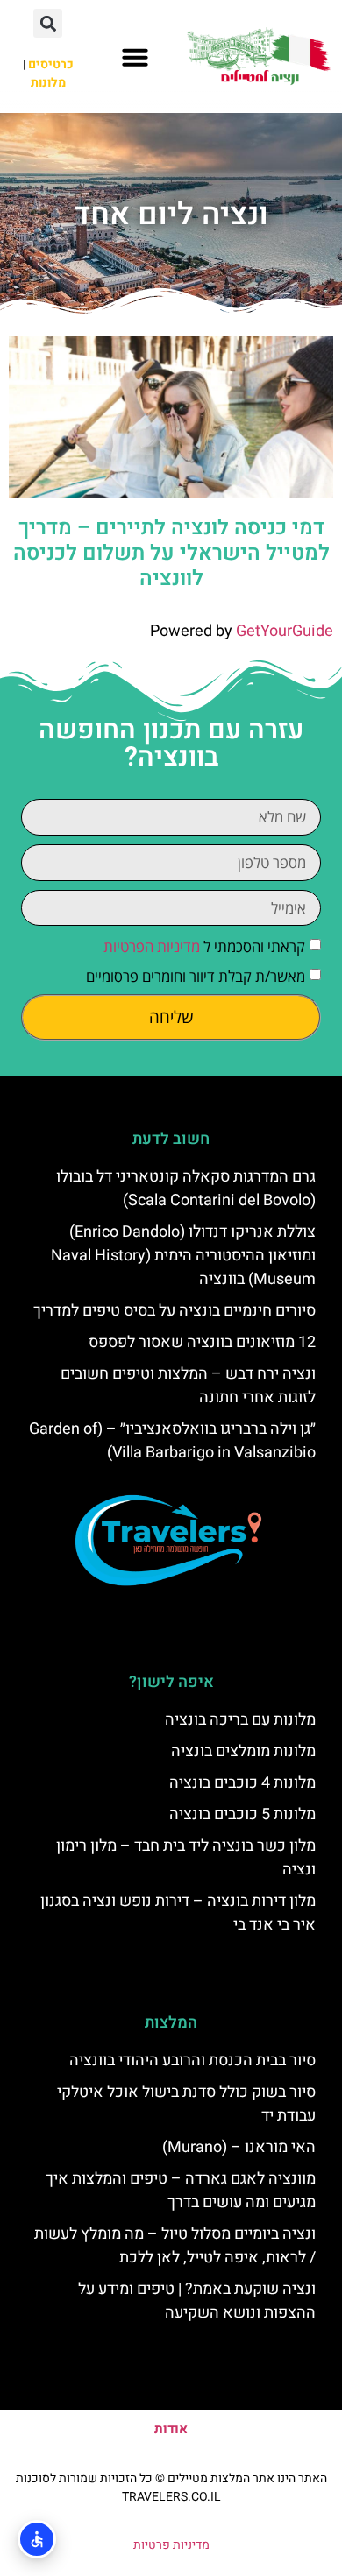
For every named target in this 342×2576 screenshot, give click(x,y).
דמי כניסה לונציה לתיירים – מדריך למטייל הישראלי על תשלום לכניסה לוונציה (171, 553)
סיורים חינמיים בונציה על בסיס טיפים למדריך (175, 1311)
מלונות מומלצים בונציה (243, 1751)
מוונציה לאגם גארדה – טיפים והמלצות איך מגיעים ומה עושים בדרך (181, 2191)
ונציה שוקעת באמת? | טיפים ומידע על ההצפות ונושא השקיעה (197, 2301)
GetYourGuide (285, 631)
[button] (135, 57)
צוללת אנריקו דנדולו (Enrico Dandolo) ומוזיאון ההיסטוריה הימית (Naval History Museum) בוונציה (183, 1256)
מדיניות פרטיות (171, 2545)
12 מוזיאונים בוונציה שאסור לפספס (202, 1342)
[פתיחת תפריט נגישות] (37, 2539)
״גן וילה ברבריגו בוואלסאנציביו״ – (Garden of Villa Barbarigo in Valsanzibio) (172, 1441)
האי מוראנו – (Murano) (239, 2147)
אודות (171, 2429)
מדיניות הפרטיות (152, 947)
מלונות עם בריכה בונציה (240, 1720)
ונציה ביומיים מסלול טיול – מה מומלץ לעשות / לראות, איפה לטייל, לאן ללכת (175, 2246)
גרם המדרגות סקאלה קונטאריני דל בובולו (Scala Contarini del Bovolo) (186, 1189)
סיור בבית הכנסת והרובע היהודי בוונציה (192, 2061)
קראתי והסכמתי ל (204, 947)
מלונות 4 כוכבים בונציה (242, 1783)
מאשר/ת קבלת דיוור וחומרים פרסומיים (196, 977)
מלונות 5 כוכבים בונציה (242, 1814)
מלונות (48, 83)
